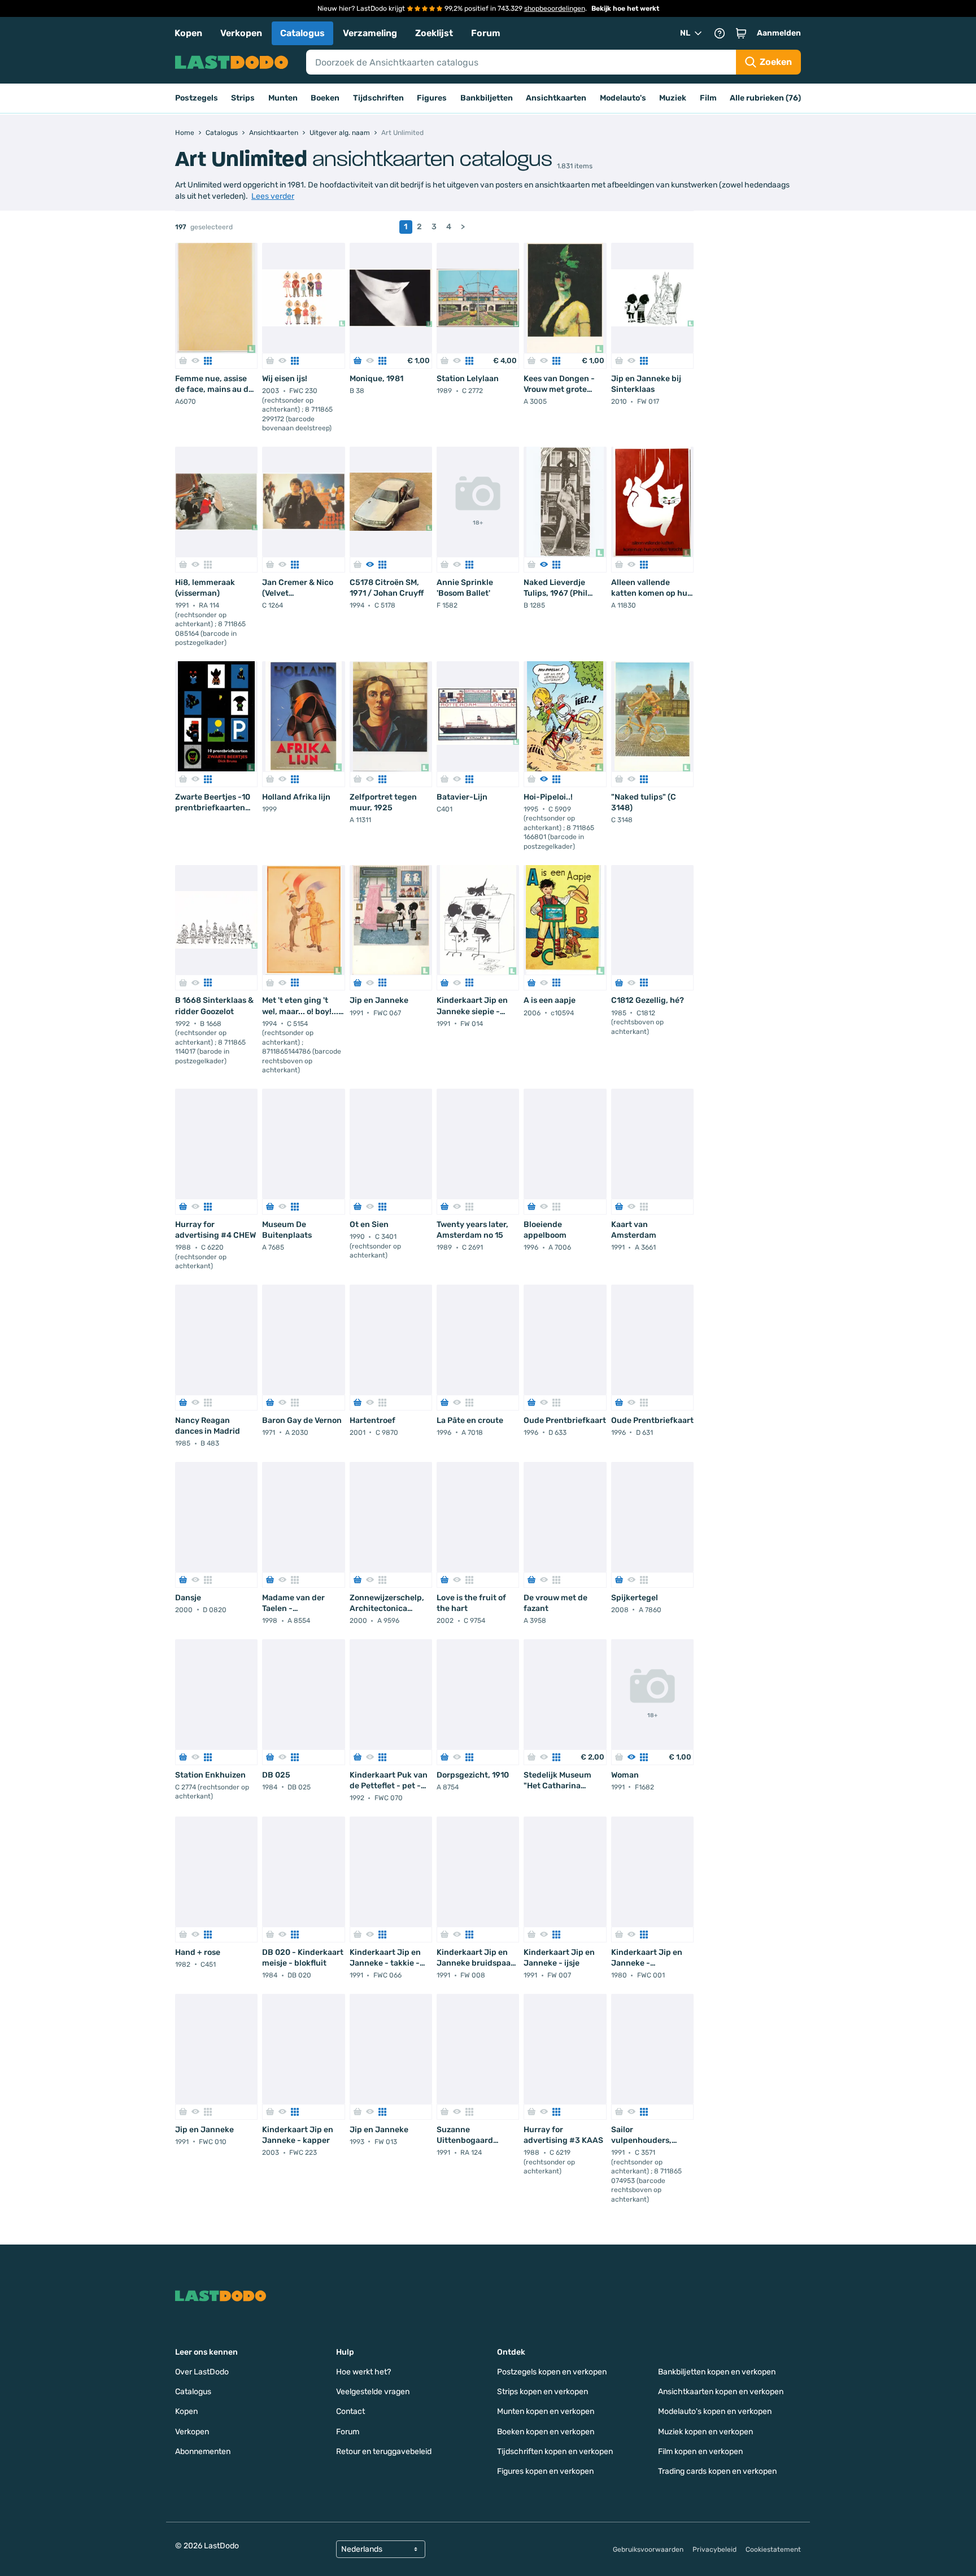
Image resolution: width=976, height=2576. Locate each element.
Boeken (325, 98)
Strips (243, 98)
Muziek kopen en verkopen (705, 2432)
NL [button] (685, 33)
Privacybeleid (714, 2549)
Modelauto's (623, 98)
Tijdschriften (378, 98)
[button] (741, 33)
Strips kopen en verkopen (543, 2392)
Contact (350, 2411)
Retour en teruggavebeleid (384, 2451)
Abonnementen (203, 2451)
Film (708, 98)
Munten (283, 98)
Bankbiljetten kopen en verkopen (717, 2372)
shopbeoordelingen (555, 8)
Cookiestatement (773, 2549)
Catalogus (302, 33)
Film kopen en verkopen (700, 2451)
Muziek (673, 98)
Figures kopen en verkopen (545, 2471)
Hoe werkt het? (363, 2372)
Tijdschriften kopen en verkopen (555, 2451)
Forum (486, 33)
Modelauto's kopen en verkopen (715, 2411)
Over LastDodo (202, 2372)
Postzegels (197, 98)
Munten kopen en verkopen (546, 2411)
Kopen (188, 33)
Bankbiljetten (487, 98)
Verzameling (370, 33)
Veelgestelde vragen (373, 2392)
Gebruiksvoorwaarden (648, 2549)
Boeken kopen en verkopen (546, 2432)
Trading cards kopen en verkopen (717, 2471)
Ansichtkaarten (556, 98)
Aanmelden (779, 33)
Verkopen (241, 33)
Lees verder (273, 196)
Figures (432, 98)
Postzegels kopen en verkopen (552, 2372)
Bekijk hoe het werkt (625, 8)
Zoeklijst (434, 33)
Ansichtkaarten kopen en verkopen (721, 2392)
